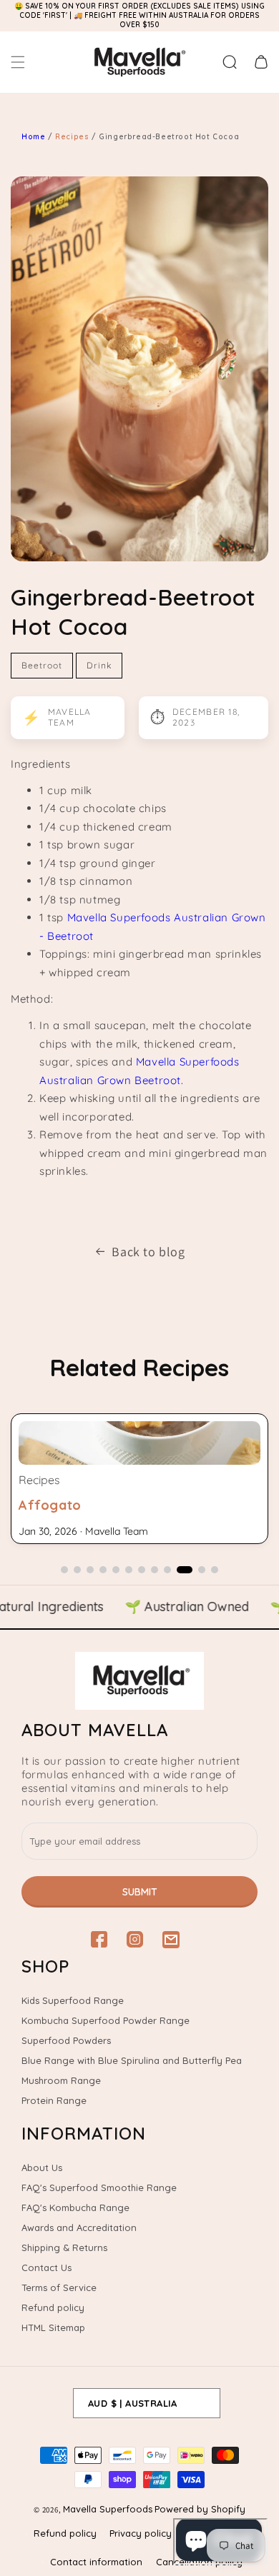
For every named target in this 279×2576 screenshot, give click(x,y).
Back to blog (148, 1252)
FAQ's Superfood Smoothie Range (99, 2187)
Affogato (50, 1505)
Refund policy (53, 2307)
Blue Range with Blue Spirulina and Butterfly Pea (132, 2060)
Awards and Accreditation (79, 2227)
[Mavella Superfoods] (139, 1681)
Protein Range (54, 2100)
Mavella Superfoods (108, 2509)
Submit (140, 1892)
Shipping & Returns (64, 2247)
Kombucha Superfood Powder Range (106, 2020)
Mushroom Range (61, 2080)
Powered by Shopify (200, 2509)
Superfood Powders (66, 2040)
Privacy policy (141, 2533)
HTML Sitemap (53, 2327)
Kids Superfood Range (73, 2000)
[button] (18, 62)
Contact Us (46, 2267)
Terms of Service (59, 2287)
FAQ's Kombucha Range (75, 2207)
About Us (42, 2167)
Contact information (96, 2562)
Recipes (73, 137)
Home (33, 137)
